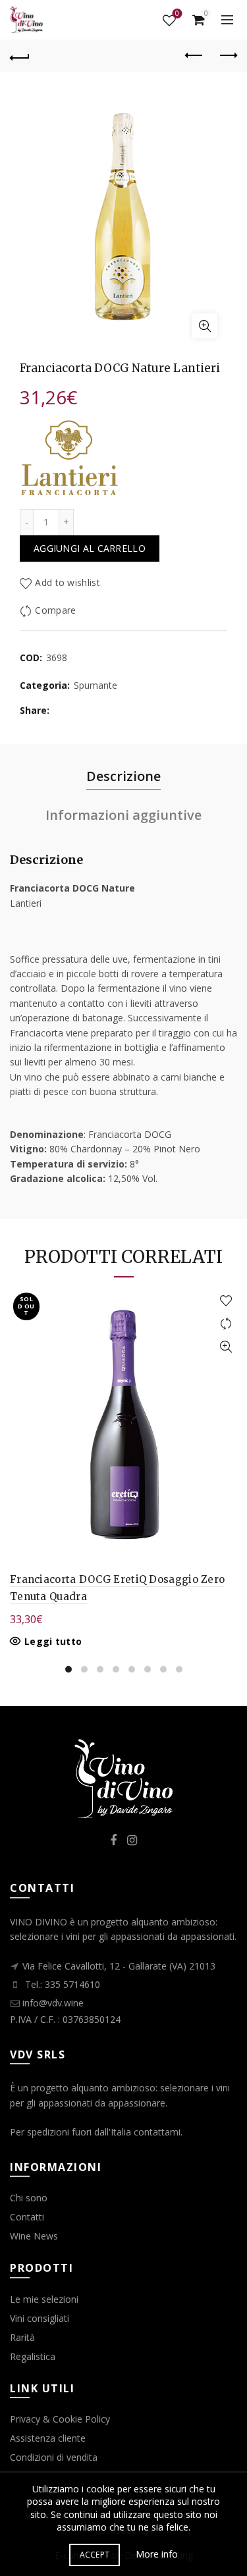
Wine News (34, 2236)
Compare (55, 610)
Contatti (27, 2217)
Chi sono (29, 2198)
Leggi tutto (53, 1642)
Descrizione (123, 776)
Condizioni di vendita (54, 2457)
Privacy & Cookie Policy (60, 2419)
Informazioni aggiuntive (123, 815)
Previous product (194, 56)
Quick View (226, 1347)
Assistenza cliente (48, 2438)
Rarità (22, 2337)
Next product (227, 56)
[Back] (20, 56)
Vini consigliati (40, 2318)
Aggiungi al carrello (90, 548)
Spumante (96, 685)
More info (157, 2554)
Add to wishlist (68, 582)
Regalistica (33, 2356)
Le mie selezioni (44, 2299)
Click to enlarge (205, 326)
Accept (95, 2555)
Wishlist (177, 14)
